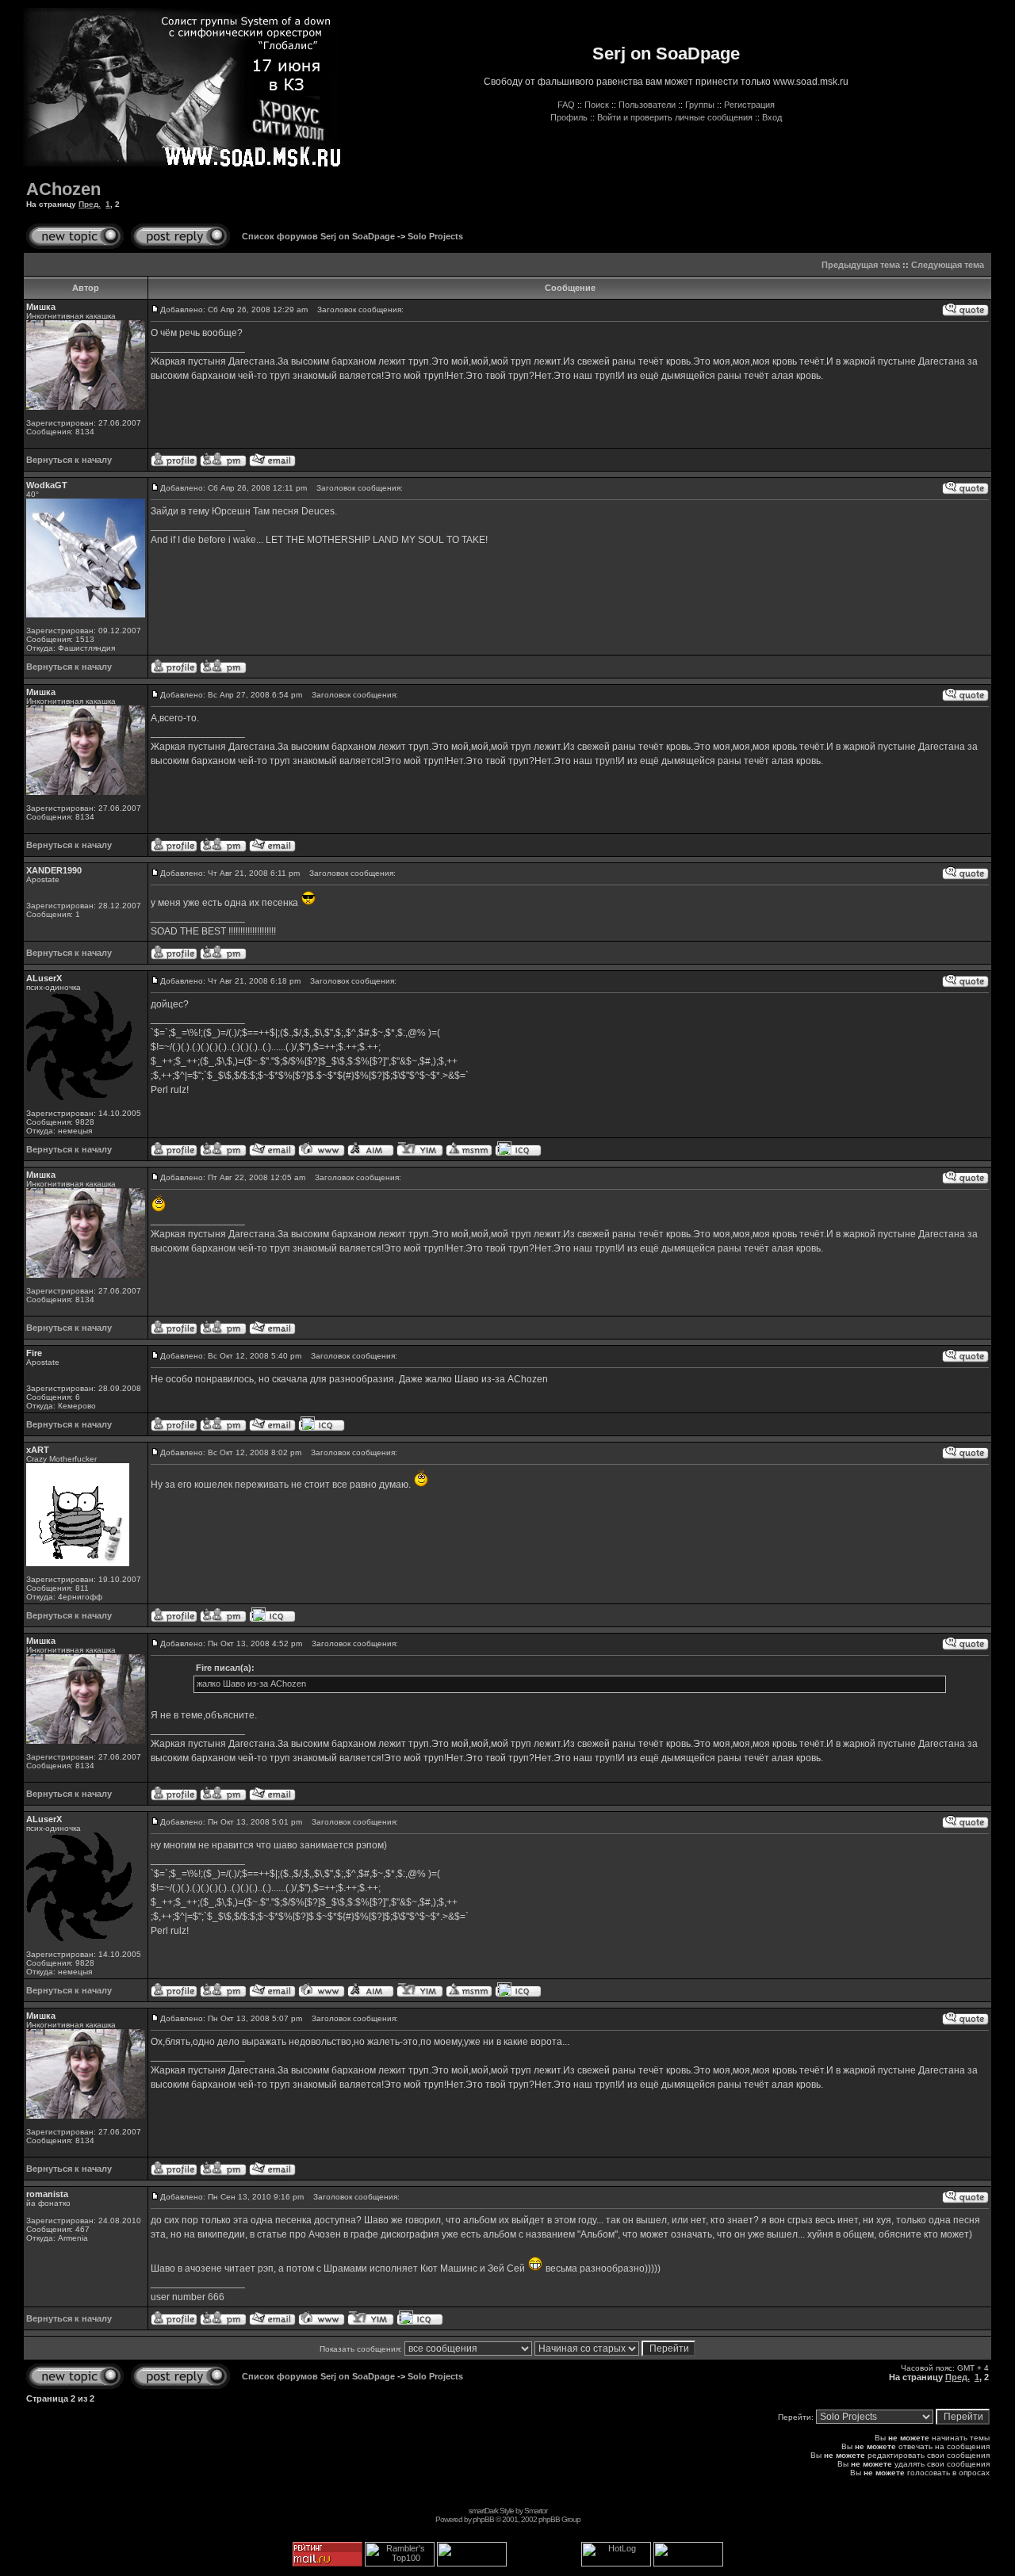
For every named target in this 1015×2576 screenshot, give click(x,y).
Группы (700, 105)
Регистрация (749, 105)
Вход (772, 117)
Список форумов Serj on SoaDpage (318, 236)
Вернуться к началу (69, 460)
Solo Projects (435, 236)
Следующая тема (948, 265)
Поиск (597, 105)
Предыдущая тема (861, 265)
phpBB (483, 2519)
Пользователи (647, 105)
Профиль (569, 117)
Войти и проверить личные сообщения (675, 117)
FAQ (566, 105)
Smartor (536, 2511)
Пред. (90, 204)
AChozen (63, 189)
